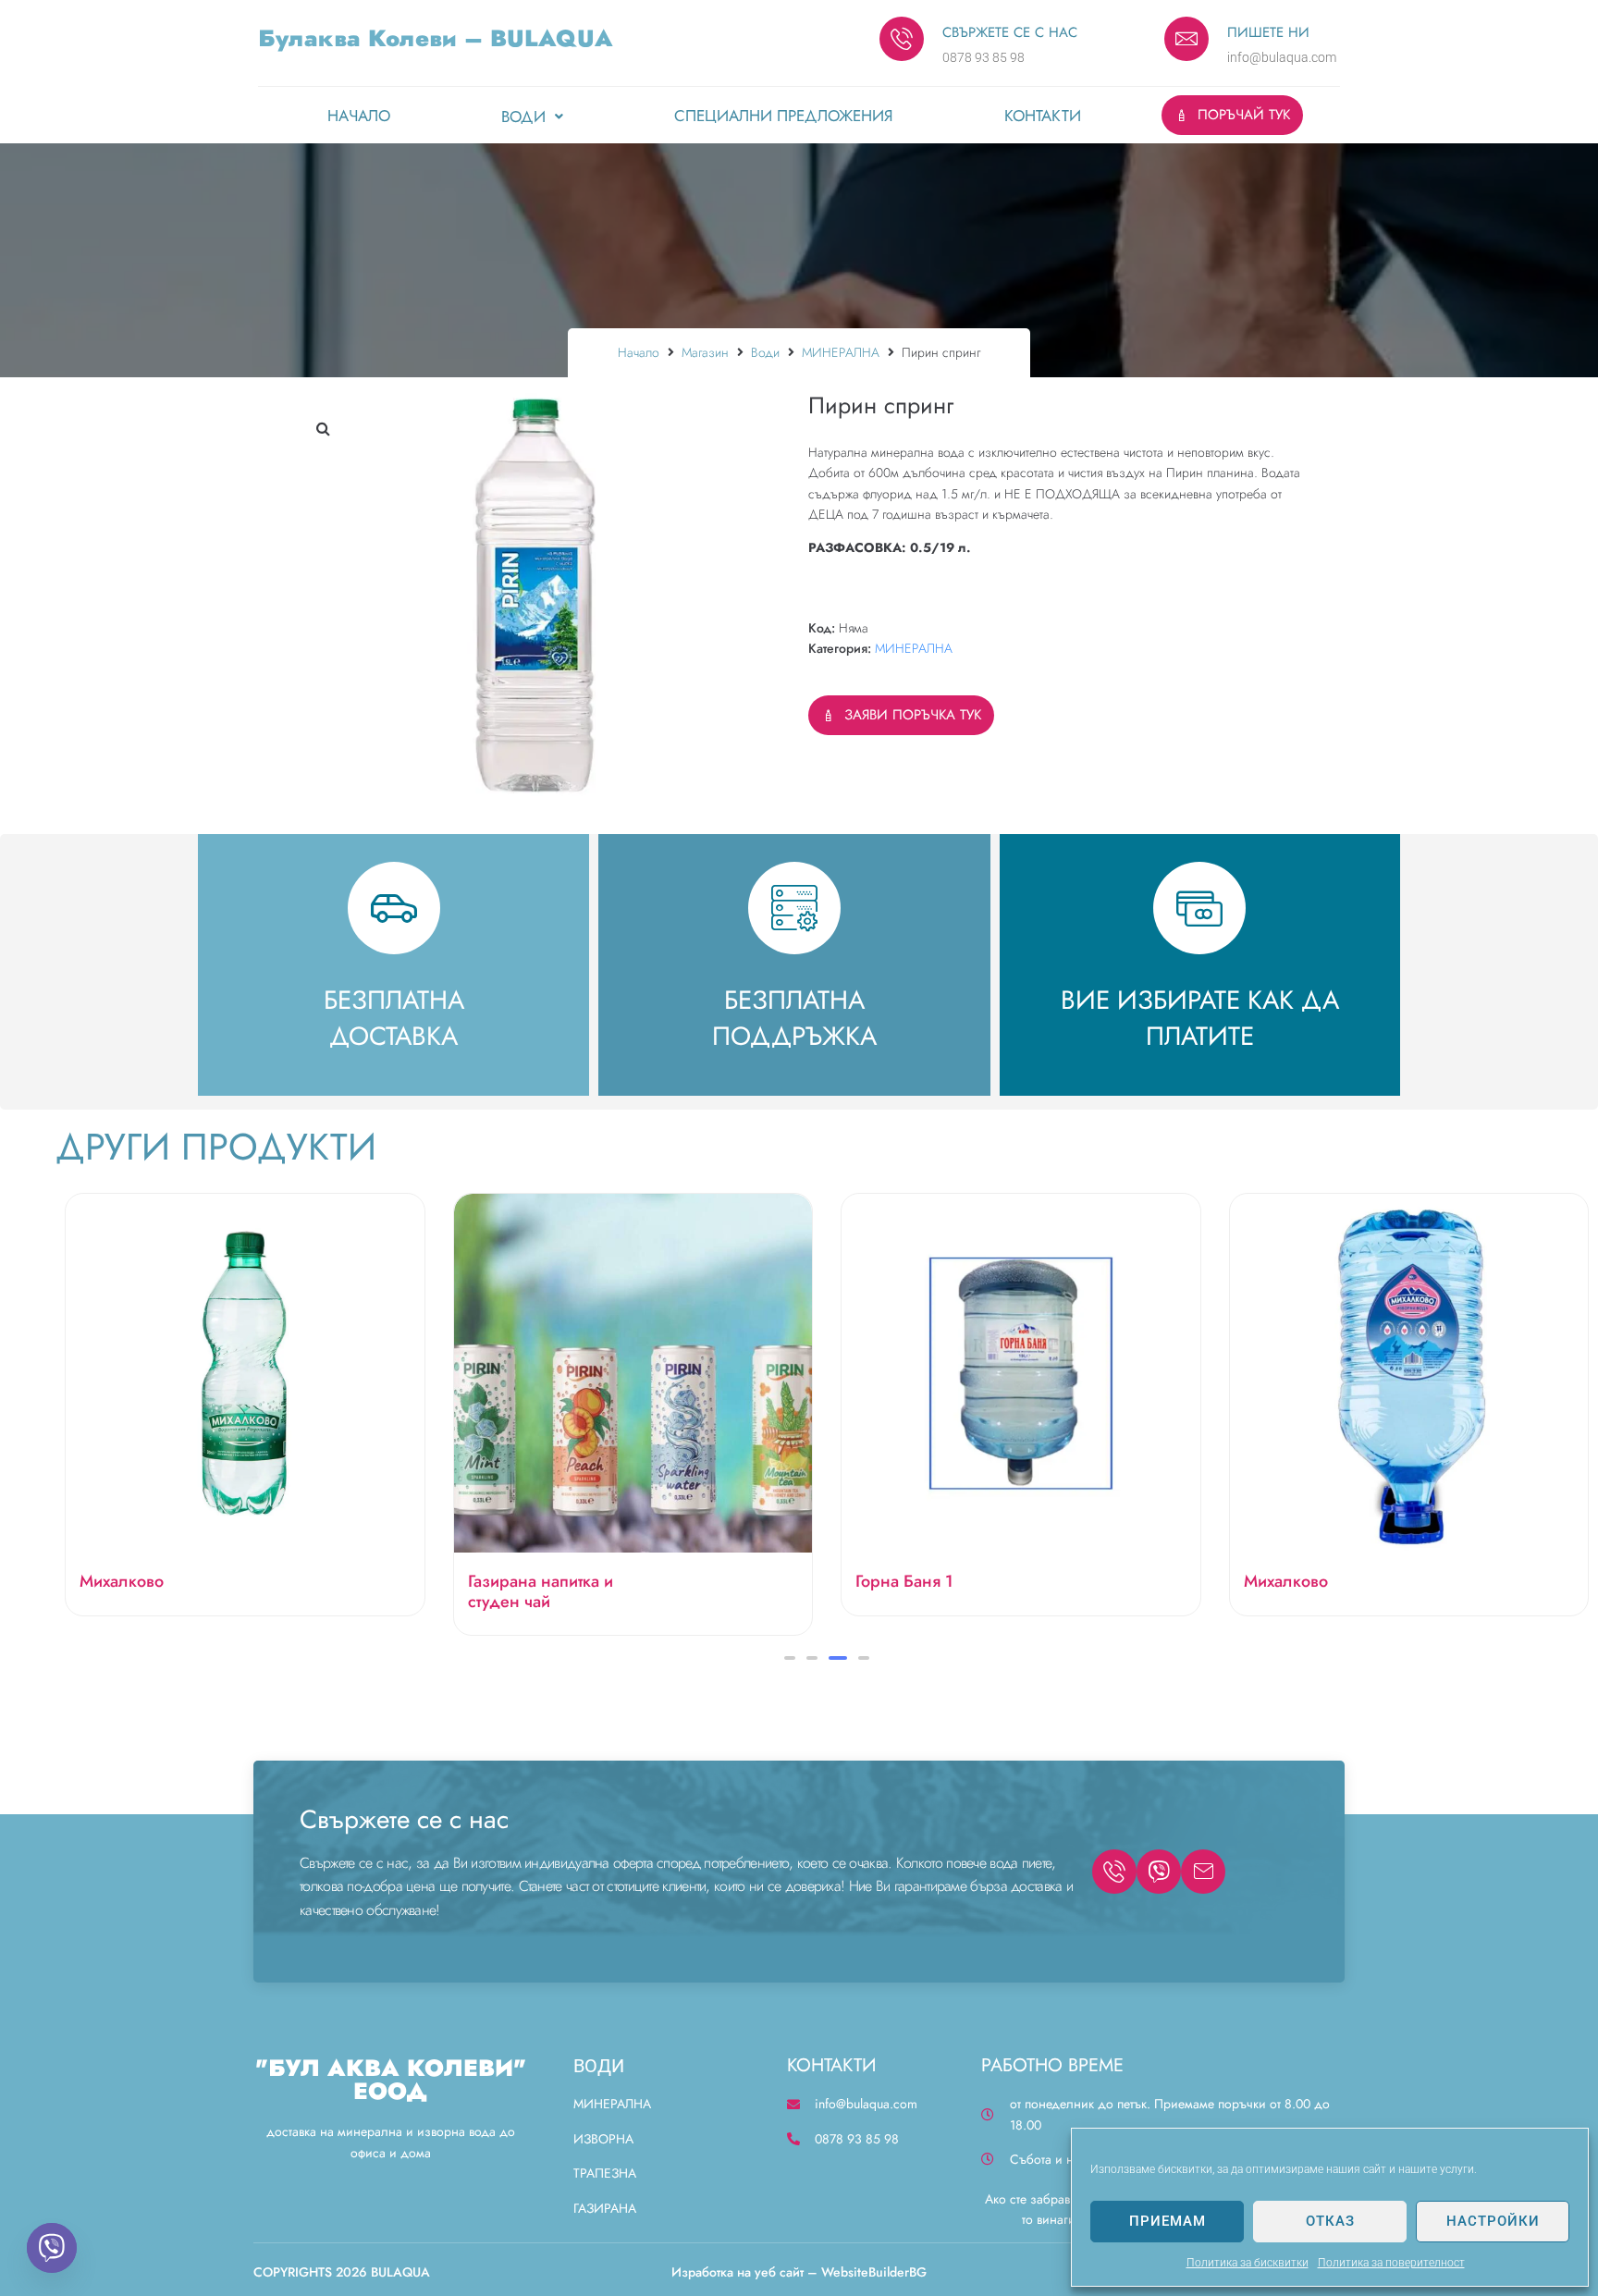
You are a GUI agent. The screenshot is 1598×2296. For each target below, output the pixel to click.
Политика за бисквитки (1248, 2263)
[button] (323, 428)
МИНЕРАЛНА (841, 352)
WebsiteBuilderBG (874, 2272)
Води (765, 352)
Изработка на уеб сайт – (744, 2272)
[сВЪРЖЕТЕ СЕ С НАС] (902, 39)
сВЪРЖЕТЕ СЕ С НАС (1010, 32)
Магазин (705, 352)
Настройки (1493, 2221)
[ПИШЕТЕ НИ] (1186, 39)
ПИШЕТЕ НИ (1268, 32)
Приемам (1168, 2221)
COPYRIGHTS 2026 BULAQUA (342, 2272)
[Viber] (52, 2248)
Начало (639, 352)
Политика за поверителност (1391, 2263)
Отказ (1330, 2221)
